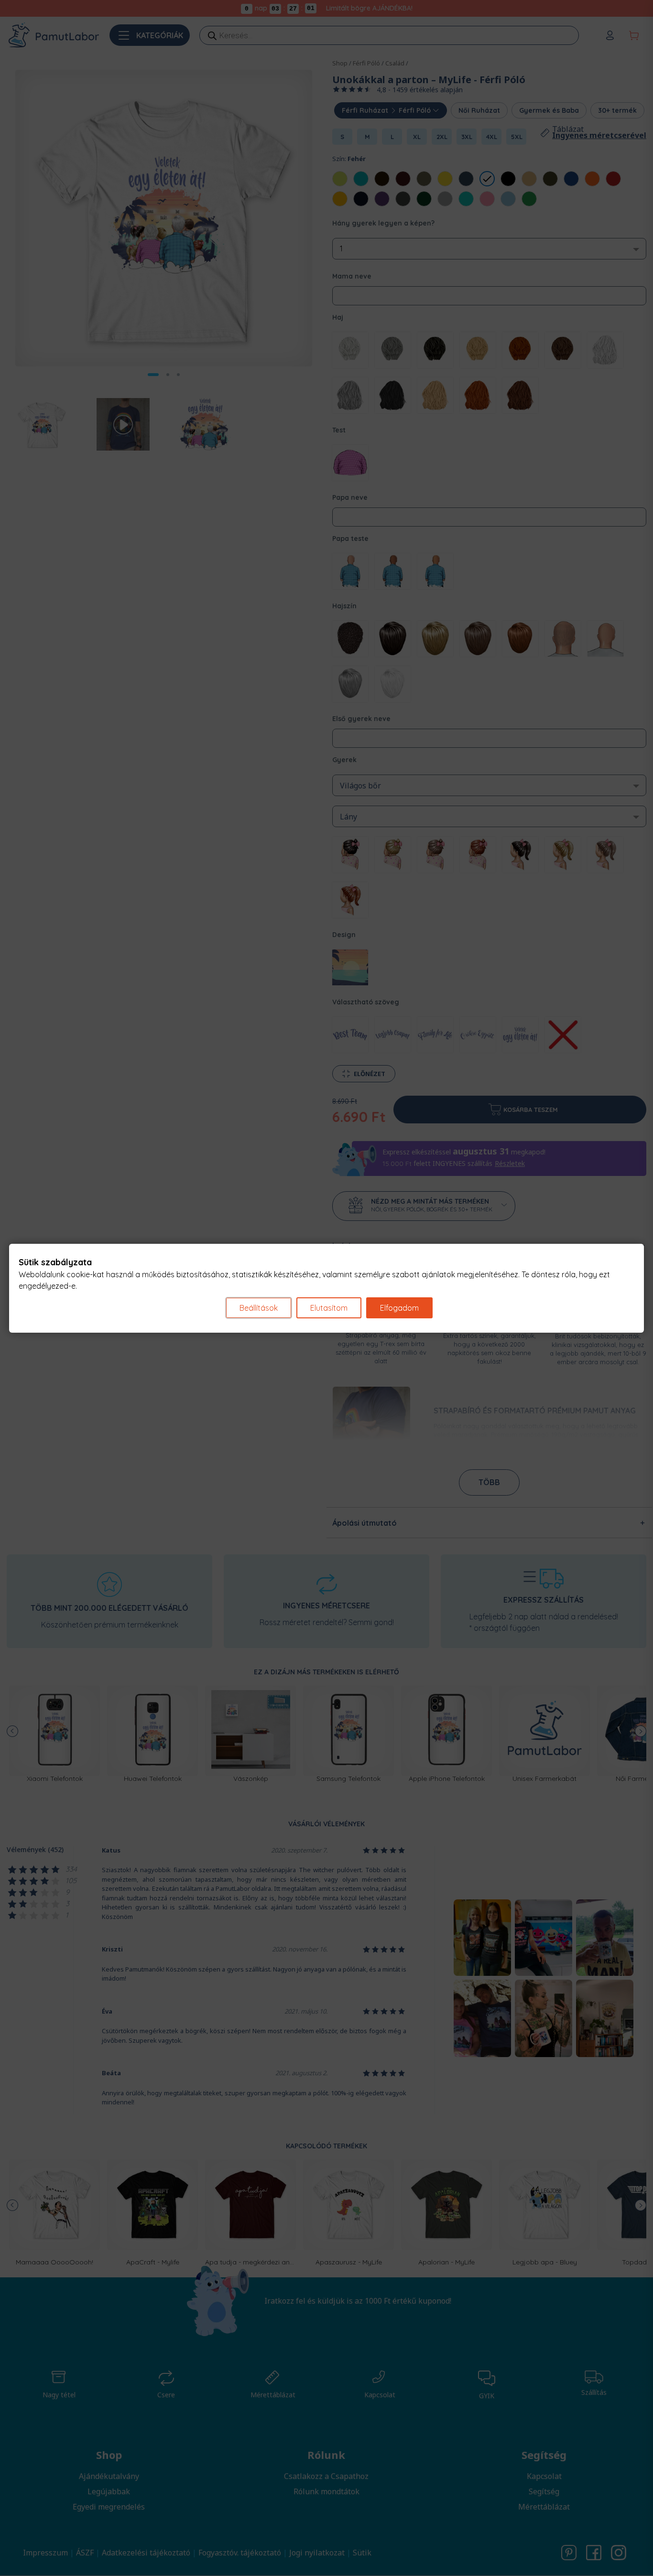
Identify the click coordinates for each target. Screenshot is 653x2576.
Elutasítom (329, 1308)
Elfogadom (399, 1308)
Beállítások (259, 1308)
